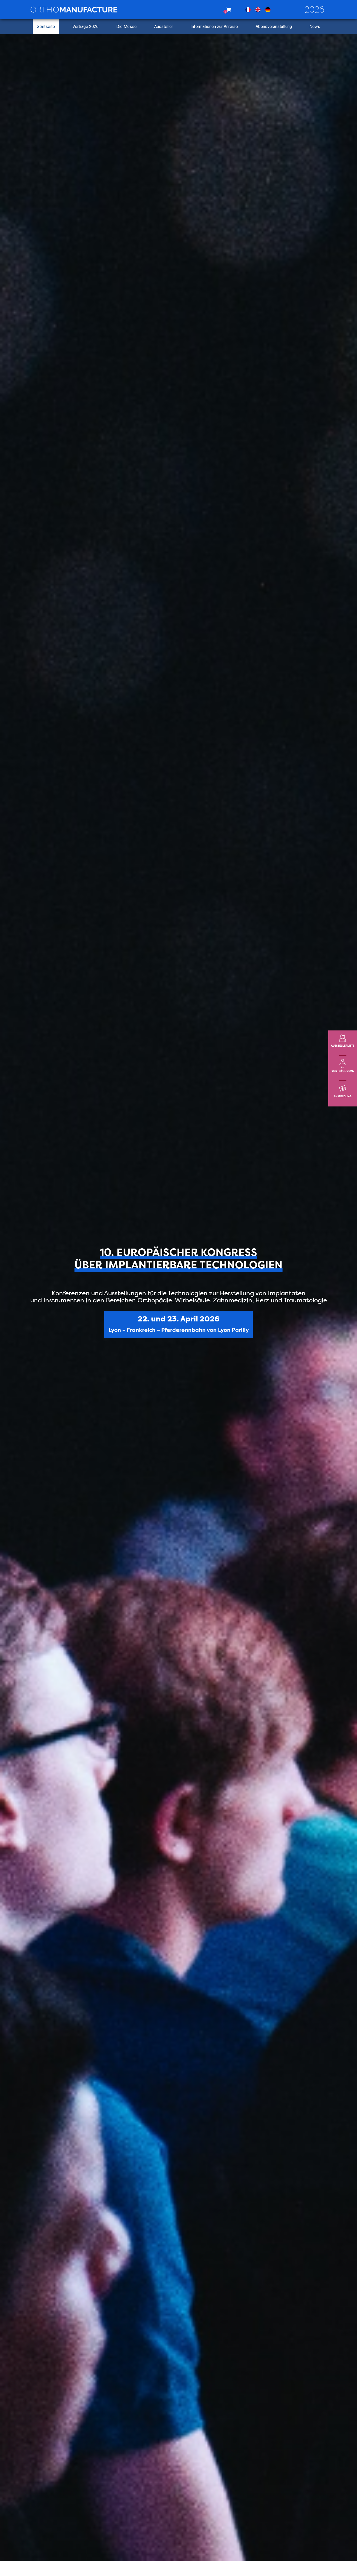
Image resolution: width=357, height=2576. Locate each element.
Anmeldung (343, 1096)
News (315, 27)
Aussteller (164, 27)
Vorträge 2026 (85, 27)
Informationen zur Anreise (214, 27)
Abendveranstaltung (274, 27)
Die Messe (126, 27)
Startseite (46, 27)
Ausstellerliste (343, 1046)
